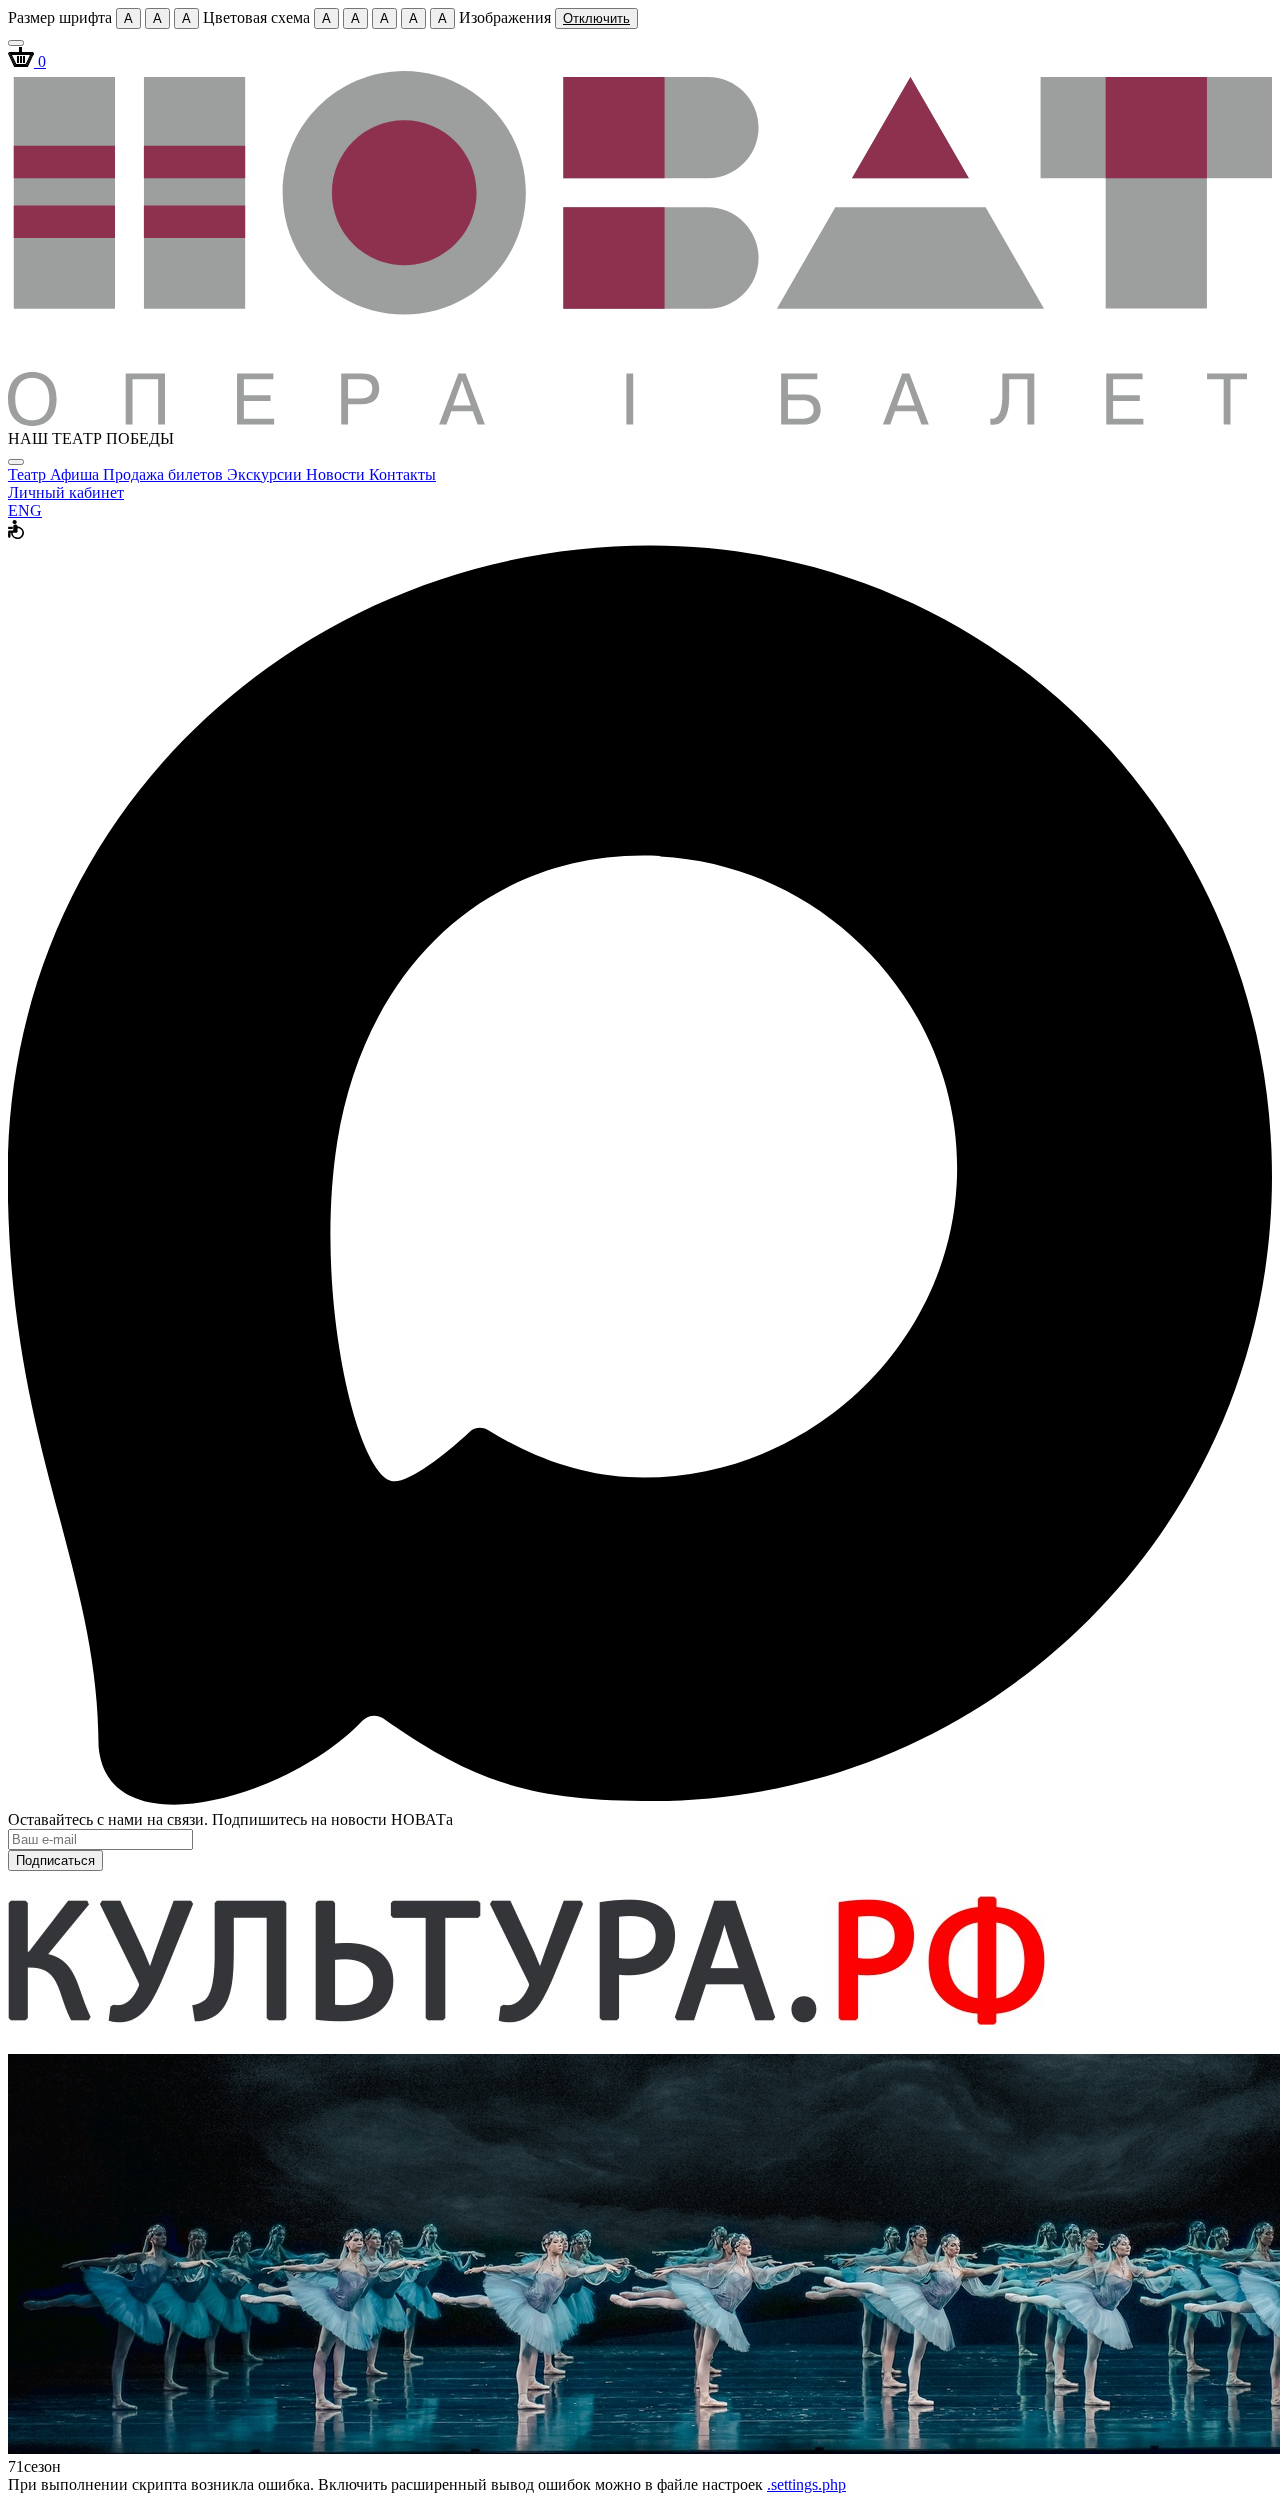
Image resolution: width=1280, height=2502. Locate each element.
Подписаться (55, 1860)
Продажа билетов (165, 474)
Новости (337, 474)
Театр (29, 474)
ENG (25, 510)
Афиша (76, 474)
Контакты (402, 474)
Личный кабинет (66, 492)
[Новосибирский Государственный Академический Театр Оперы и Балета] (640, 420)
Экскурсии (266, 474)
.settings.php (806, 2484)
